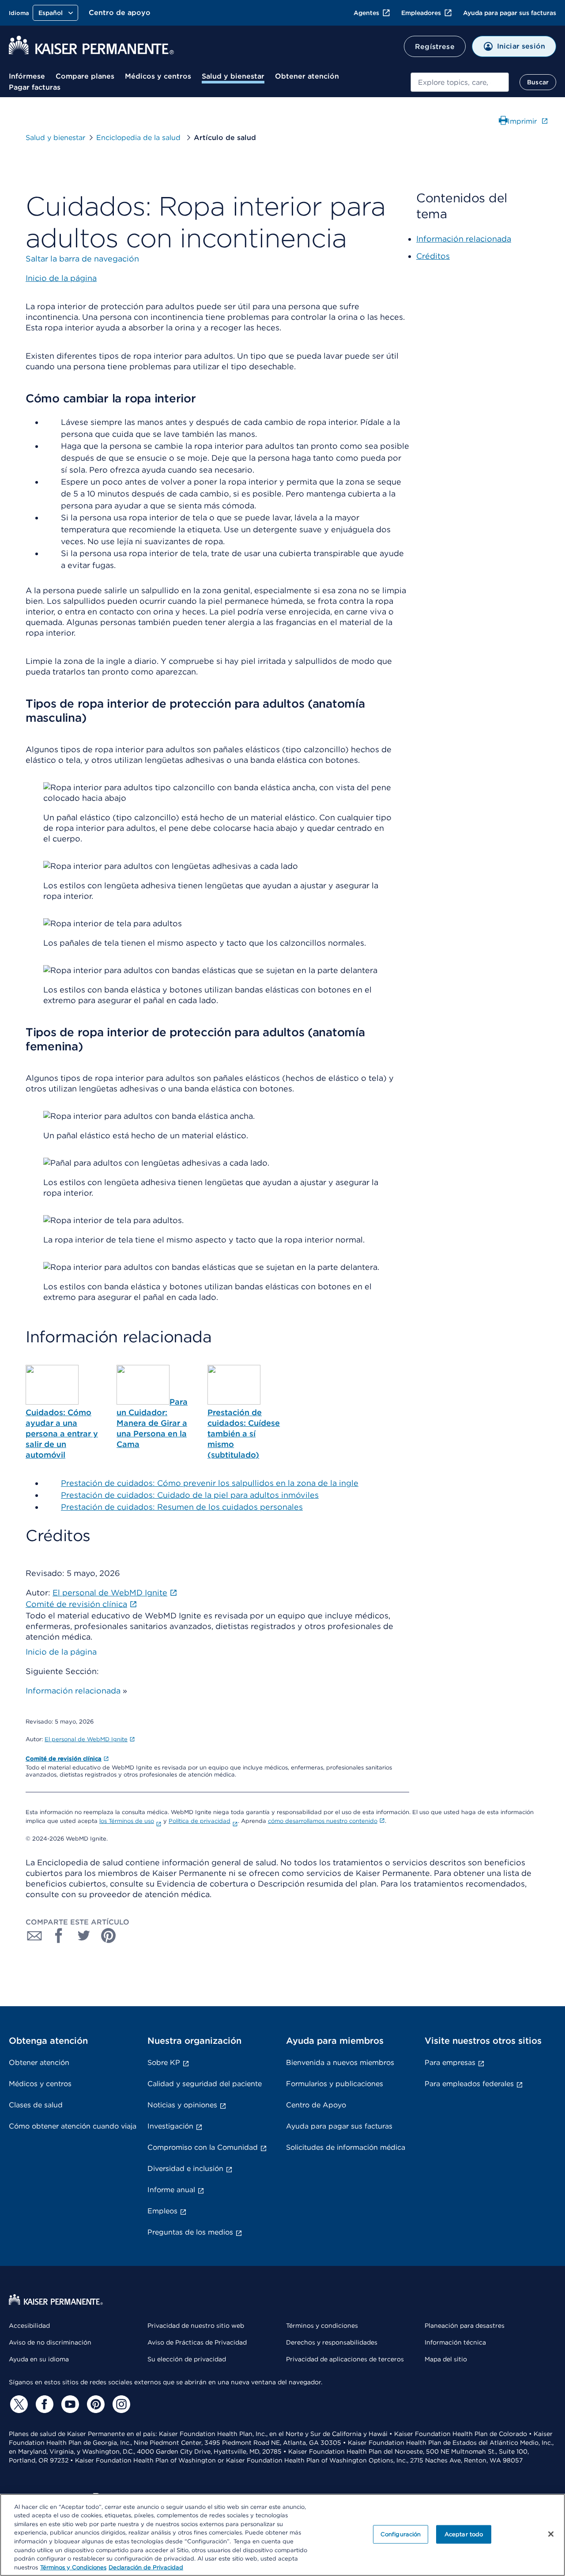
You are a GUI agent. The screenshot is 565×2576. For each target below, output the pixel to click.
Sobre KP (164, 2063)
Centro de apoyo (120, 13)
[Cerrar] (551, 2534)
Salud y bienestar (233, 76)
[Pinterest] (94, 2404)
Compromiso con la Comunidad (203, 2147)
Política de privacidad (200, 1821)
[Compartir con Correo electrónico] (34, 1936)
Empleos (162, 2211)
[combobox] (460, 82)
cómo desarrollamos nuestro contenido (323, 1821)
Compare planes (85, 76)
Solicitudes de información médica (346, 2147)
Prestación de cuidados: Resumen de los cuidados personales (182, 1507)
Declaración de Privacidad (146, 2567)
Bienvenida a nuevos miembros (340, 2063)
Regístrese (435, 47)
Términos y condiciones (322, 2326)
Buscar (538, 82)
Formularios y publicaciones (335, 2084)
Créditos (433, 256)
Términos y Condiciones (73, 2567)
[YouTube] (69, 2404)
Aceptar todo (464, 2534)
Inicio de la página (61, 1652)
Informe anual (171, 2190)
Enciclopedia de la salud (139, 138)
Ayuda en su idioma (39, 2359)
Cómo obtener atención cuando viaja (73, 2126)
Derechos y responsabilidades (332, 2342)
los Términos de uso (127, 1821)
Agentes (366, 13)
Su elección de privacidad (187, 2359)
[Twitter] (18, 2404)
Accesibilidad (29, 2326)
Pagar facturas (35, 87)
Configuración (401, 2534)
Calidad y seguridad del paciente (205, 2084)
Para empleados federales (469, 2084)
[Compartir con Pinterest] (109, 1936)
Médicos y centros (158, 76)
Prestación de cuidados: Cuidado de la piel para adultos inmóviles (190, 1495)
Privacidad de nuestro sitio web (196, 2326)
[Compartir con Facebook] (59, 1936)
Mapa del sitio (446, 2359)
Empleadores (421, 13)
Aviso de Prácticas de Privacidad (197, 2342)
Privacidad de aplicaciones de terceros (345, 2359)
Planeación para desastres (465, 2326)
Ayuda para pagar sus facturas (510, 13)
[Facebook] (43, 2404)
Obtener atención (307, 76)
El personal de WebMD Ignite (86, 1739)
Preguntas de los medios (190, 2232)
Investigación (170, 2126)
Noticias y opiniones (182, 2105)
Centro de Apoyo (316, 2105)
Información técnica (455, 2342)
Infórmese (27, 76)
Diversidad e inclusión (185, 2169)
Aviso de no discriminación (50, 2342)
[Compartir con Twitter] (84, 1936)
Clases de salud (36, 2105)
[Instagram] (120, 2404)
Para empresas (450, 2063)
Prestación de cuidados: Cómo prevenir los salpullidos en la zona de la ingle (210, 1483)
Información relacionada (73, 1691)
